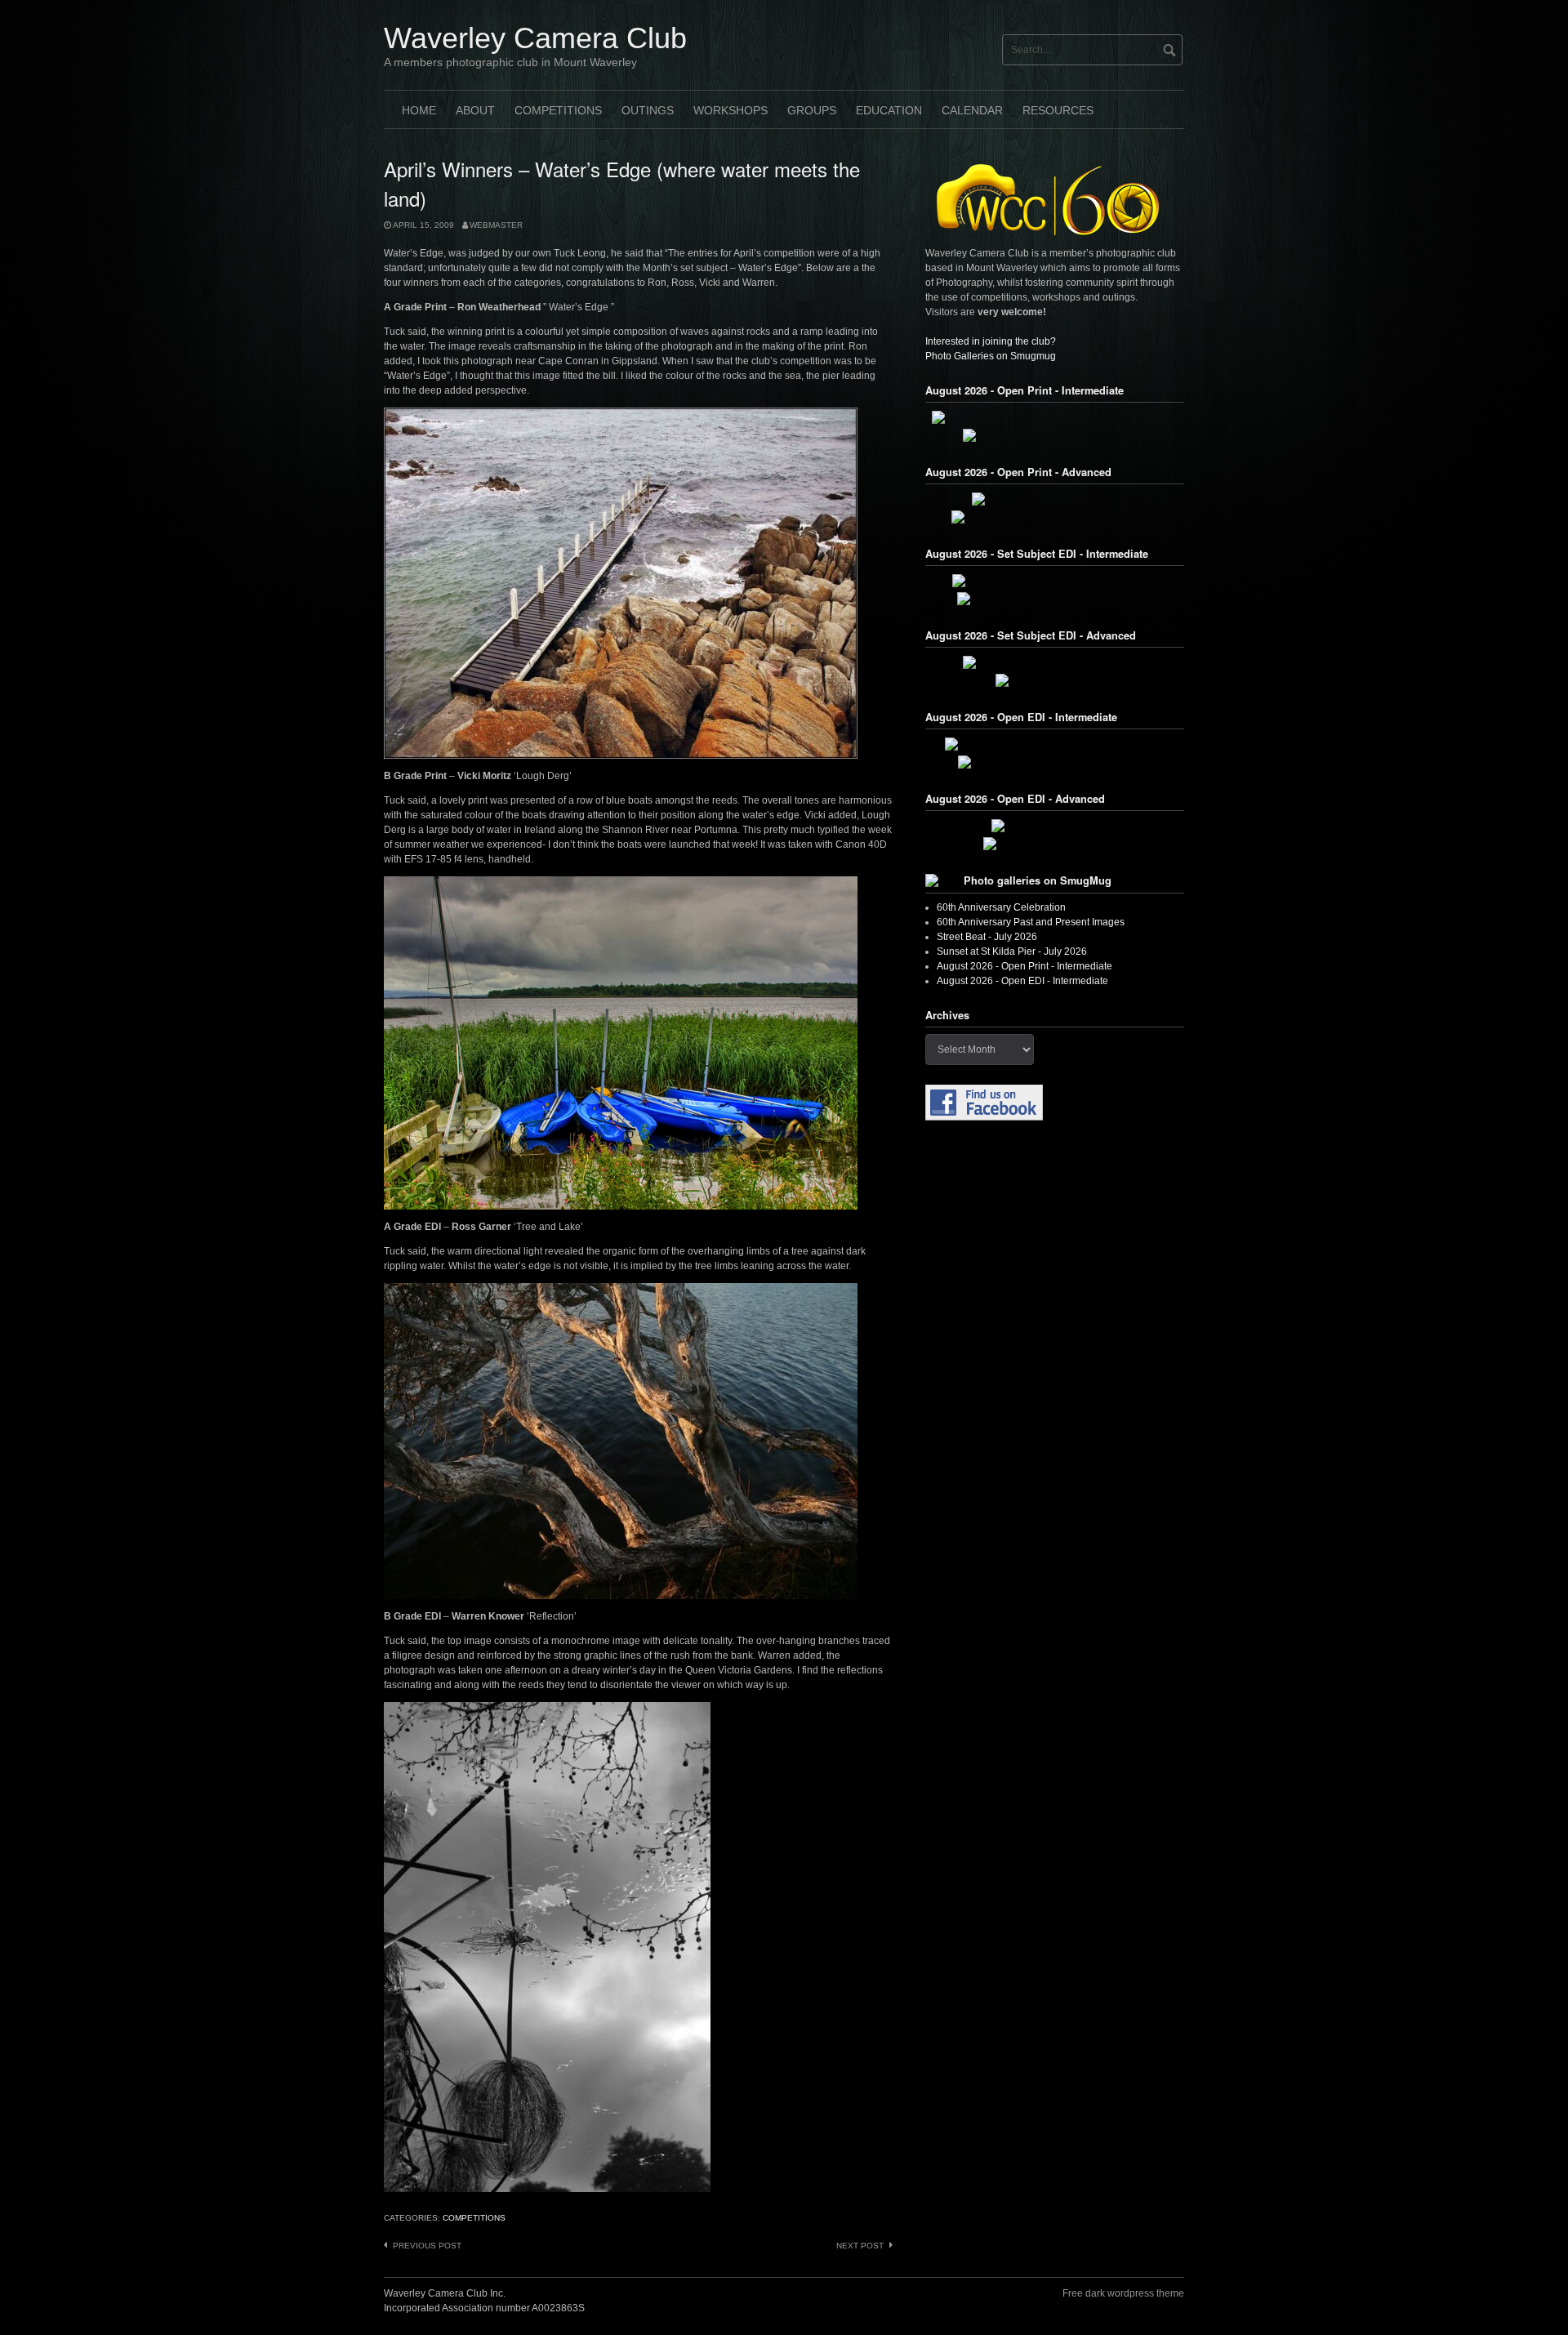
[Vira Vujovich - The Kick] (1055, 680)
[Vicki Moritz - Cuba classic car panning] (1055, 662)
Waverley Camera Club (535, 38)
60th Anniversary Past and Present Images (1031, 922)
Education (889, 110)
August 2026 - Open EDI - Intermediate (1022, 981)
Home (419, 110)
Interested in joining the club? (991, 341)
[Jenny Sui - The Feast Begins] (1055, 844)
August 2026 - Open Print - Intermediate (1025, 966)
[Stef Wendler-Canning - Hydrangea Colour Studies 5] (1055, 417)
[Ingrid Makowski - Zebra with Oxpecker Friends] (1055, 744)
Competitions (558, 110)
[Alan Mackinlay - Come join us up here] (1055, 435)
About (475, 110)
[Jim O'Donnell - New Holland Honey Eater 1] (1055, 517)
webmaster (496, 225)
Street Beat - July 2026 (987, 937)
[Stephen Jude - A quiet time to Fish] (1055, 499)
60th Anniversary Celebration (1001, 907)
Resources (1058, 110)
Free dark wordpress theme (1123, 2293)
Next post (860, 2246)
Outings (648, 110)
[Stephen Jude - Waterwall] (1055, 826)
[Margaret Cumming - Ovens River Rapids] (1055, 599)
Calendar (972, 110)
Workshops (731, 110)
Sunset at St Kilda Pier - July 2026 (1012, 951)
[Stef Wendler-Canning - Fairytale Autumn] (1055, 762)
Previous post (427, 2246)
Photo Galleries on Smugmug (991, 356)
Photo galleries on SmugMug (1038, 880)
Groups (812, 110)
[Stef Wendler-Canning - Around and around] (1055, 581)
